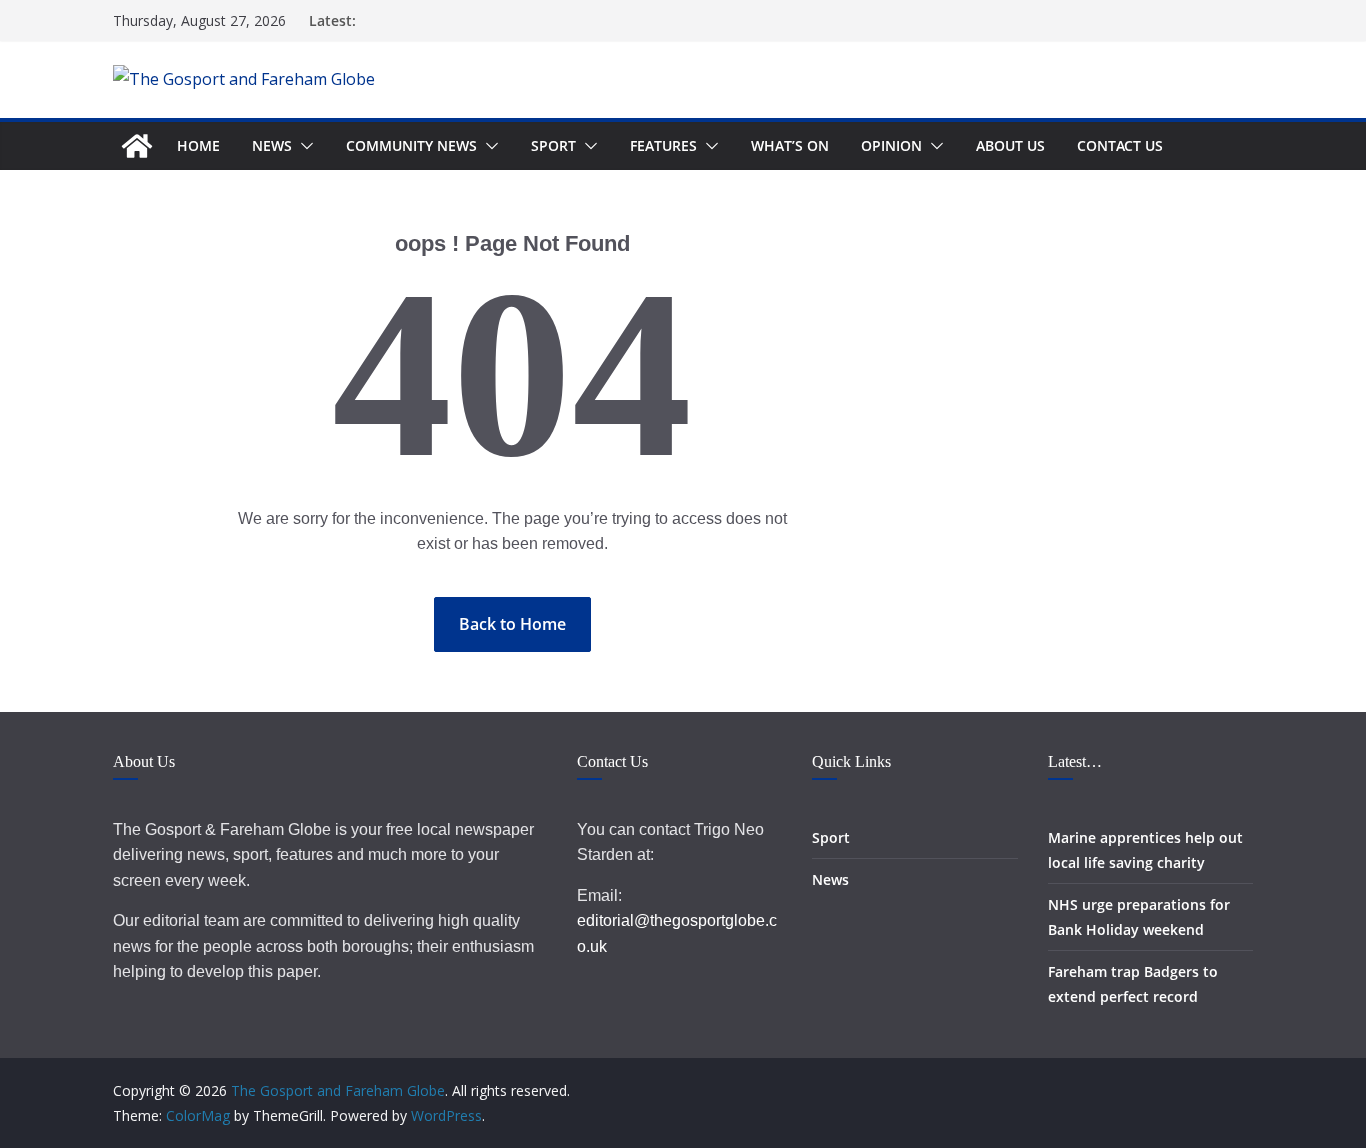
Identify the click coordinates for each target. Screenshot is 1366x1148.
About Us (1010, 145)
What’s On (790, 145)
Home (198, 145)
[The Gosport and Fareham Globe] (137, 146)
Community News (411, 145)
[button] (303, 146)
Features (663, 145)
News (272, 145)
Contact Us (1120, 145)
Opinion (891, 145)
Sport (553, 145)
